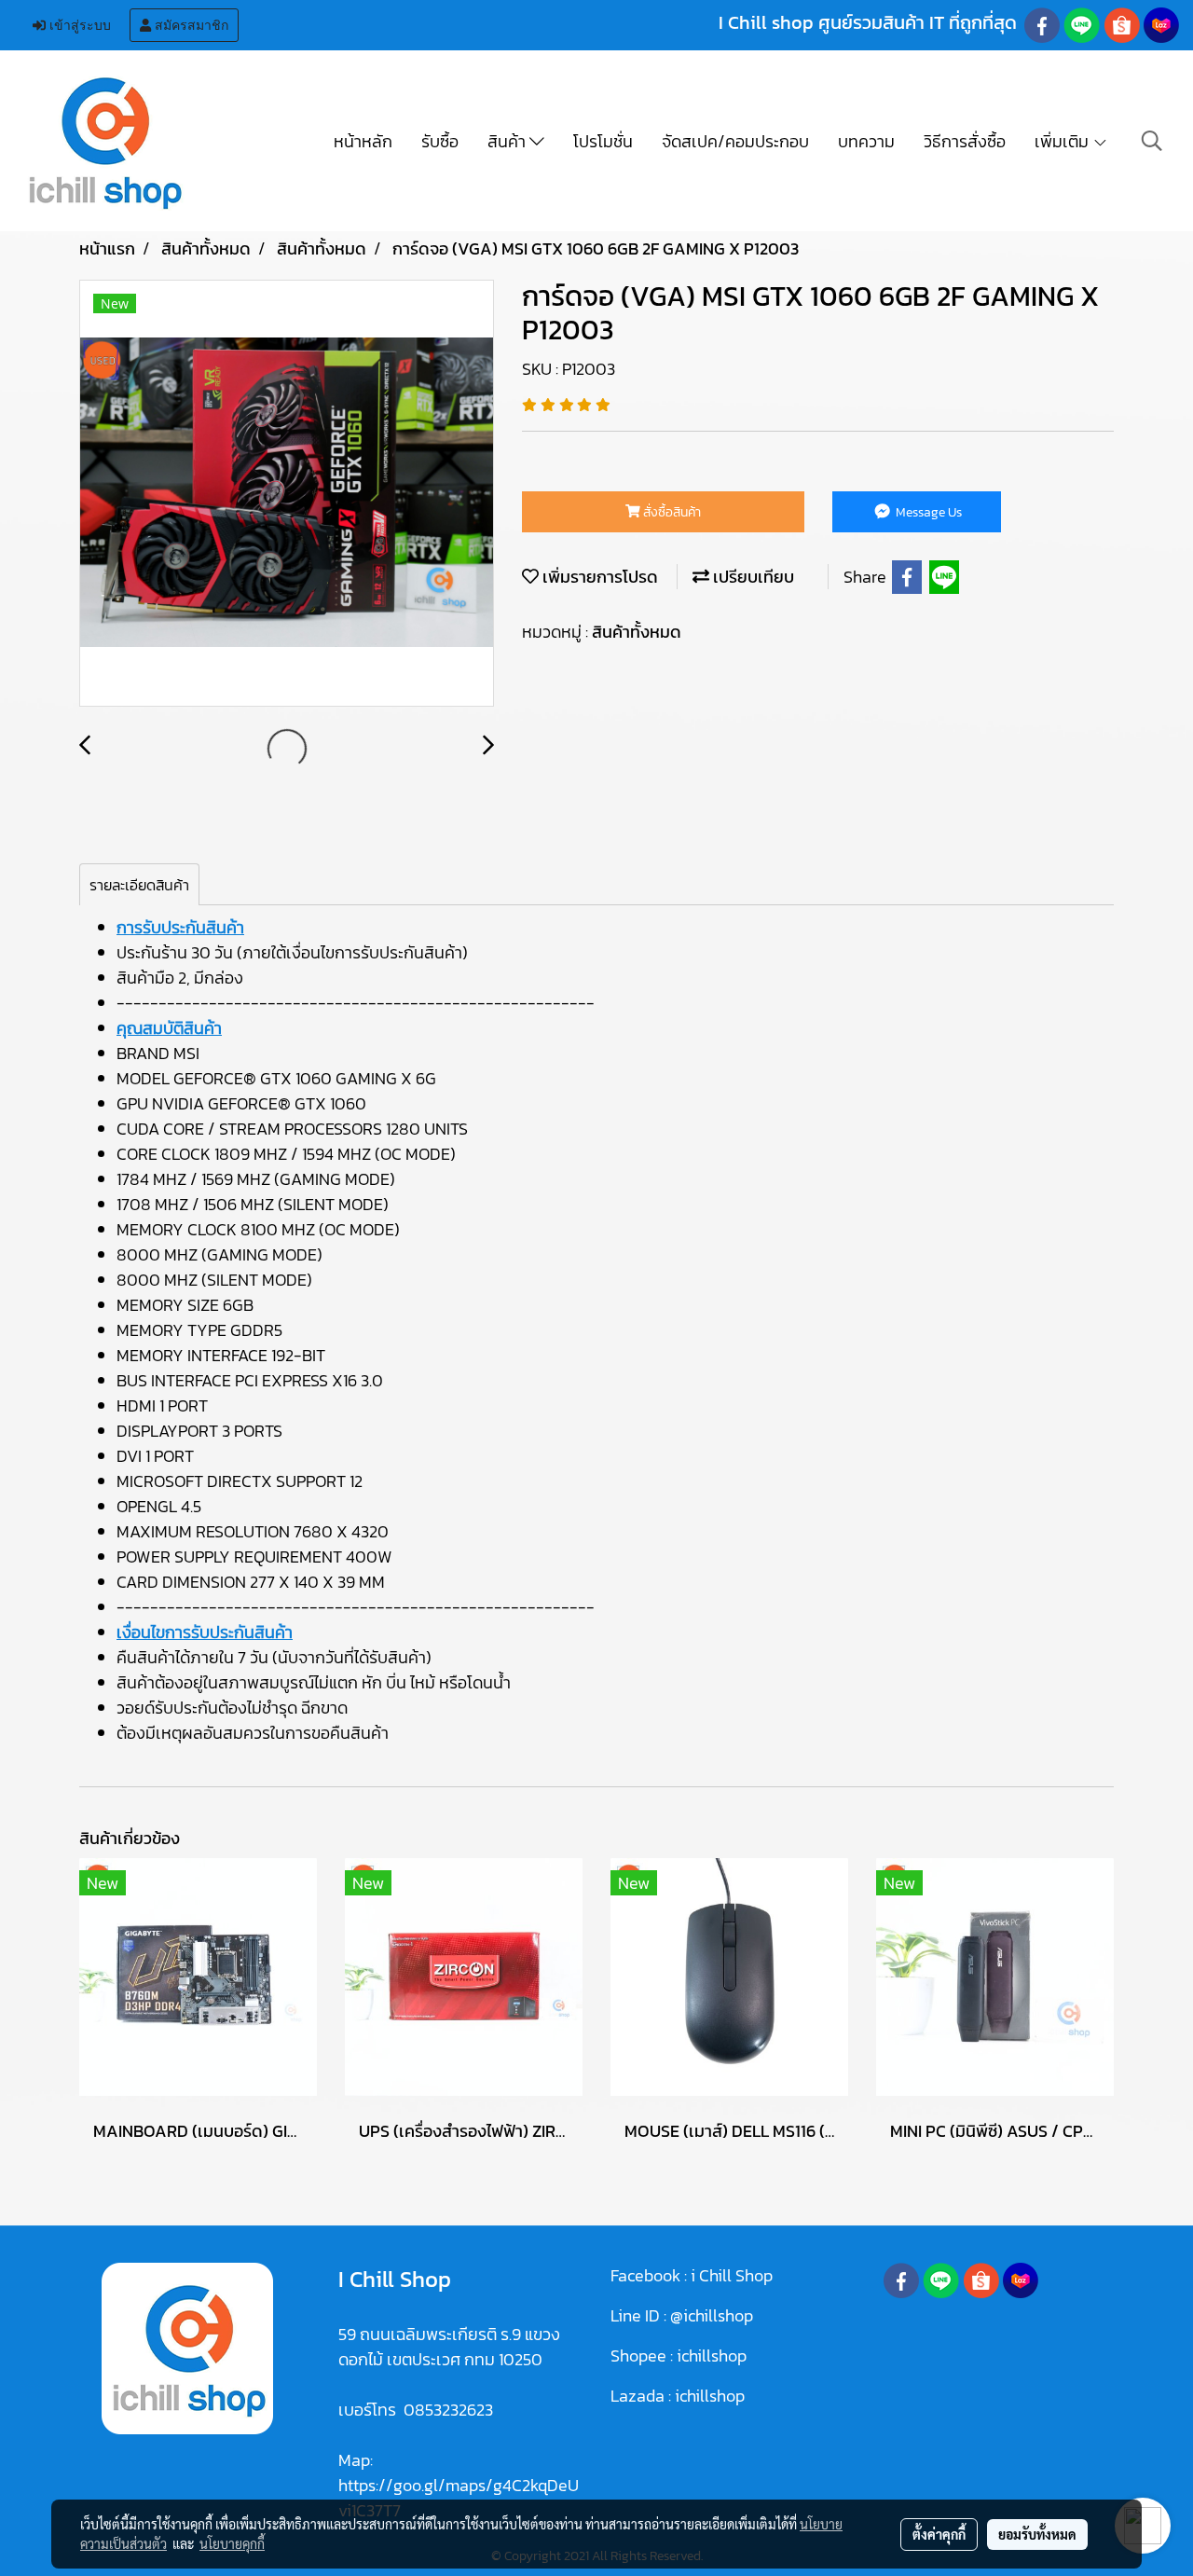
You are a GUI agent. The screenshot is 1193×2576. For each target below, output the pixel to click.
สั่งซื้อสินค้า (671, 512)
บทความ (866, 141)
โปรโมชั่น (603, 141)
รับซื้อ (440, 141)
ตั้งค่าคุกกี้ (939, 2534)
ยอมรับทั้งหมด (1037, 2534)
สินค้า (508, 141)
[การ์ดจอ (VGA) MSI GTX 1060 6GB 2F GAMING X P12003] (287, 494)
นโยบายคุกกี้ (232, 2543)
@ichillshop (712, 2315)
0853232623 (448, 2410)
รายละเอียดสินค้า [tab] (139, 885)
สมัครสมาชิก (190, 25)
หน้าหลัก (363, 141)
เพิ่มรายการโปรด (598, 577)
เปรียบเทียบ (752, 577)
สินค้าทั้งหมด (637, 632)
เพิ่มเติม (1063, 141)
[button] (1152, 141)
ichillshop (713, 2356)
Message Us (927, 512)
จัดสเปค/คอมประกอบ (735, 141)
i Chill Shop (732, 2275)
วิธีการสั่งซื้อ (965, 141)
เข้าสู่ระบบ (78, 25)
